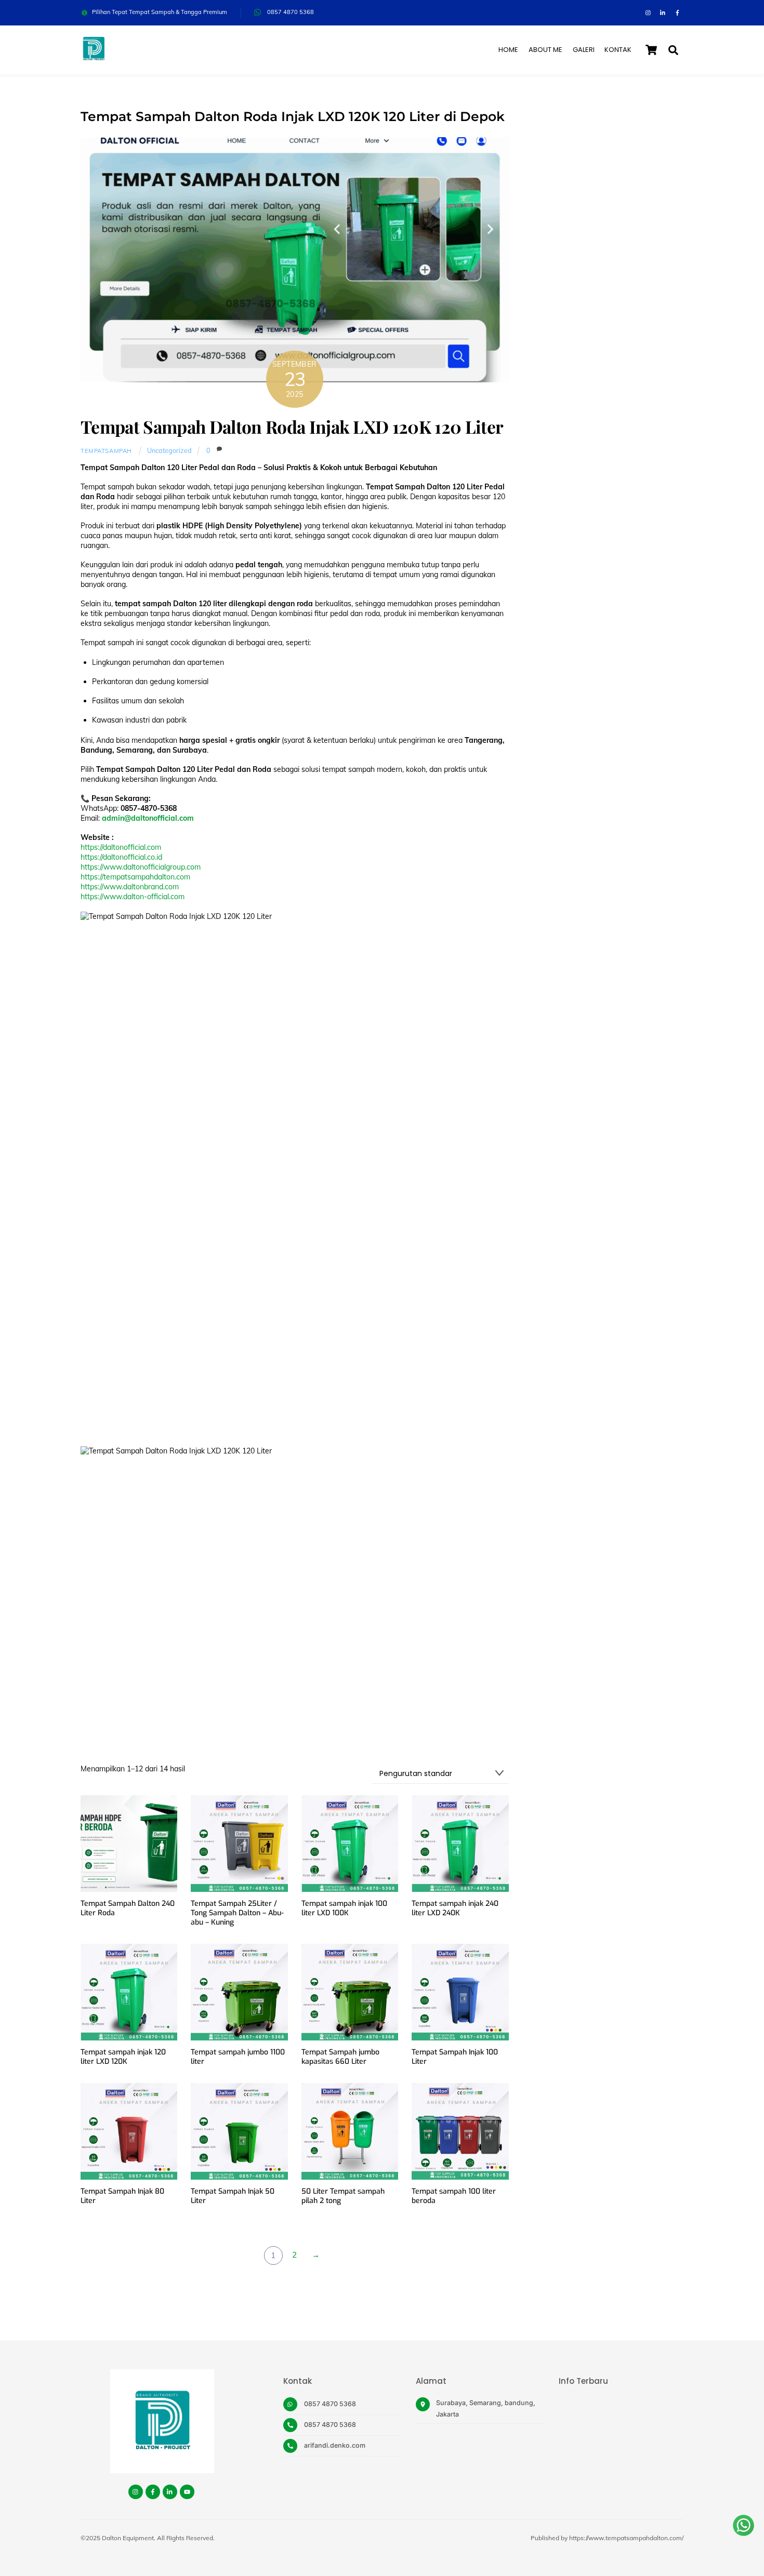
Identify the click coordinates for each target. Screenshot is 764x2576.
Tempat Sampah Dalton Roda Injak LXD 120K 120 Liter (292, 426)
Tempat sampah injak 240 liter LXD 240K (455, 1908)
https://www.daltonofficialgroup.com (141, 867)
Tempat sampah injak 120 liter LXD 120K (123, 2057)
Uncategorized (169, 450)
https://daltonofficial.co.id (121, 857)
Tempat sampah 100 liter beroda (454, 2196)
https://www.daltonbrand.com (130, 887)
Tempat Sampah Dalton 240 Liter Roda (128, 1908)
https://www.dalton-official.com (133, 897)
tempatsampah (106, 451)
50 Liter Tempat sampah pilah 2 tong (343, 2196)
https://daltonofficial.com (121, 847)
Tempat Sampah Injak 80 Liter (122, 2196)
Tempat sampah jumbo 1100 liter (238, 2057)
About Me (545, 50)
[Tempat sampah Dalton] (94, 57)
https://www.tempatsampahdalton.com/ (626, 2538)
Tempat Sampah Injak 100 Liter (455, 2057)
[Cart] (651, 50)
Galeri (584, 50)
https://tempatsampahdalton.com (135, 877)
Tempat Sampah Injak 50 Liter (233, 2196)
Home (508, 50)
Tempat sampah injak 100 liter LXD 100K (344, 1908)
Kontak (618, 50)
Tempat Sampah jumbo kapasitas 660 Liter (340, 2057)
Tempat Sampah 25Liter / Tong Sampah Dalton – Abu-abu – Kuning (237, 1913)
